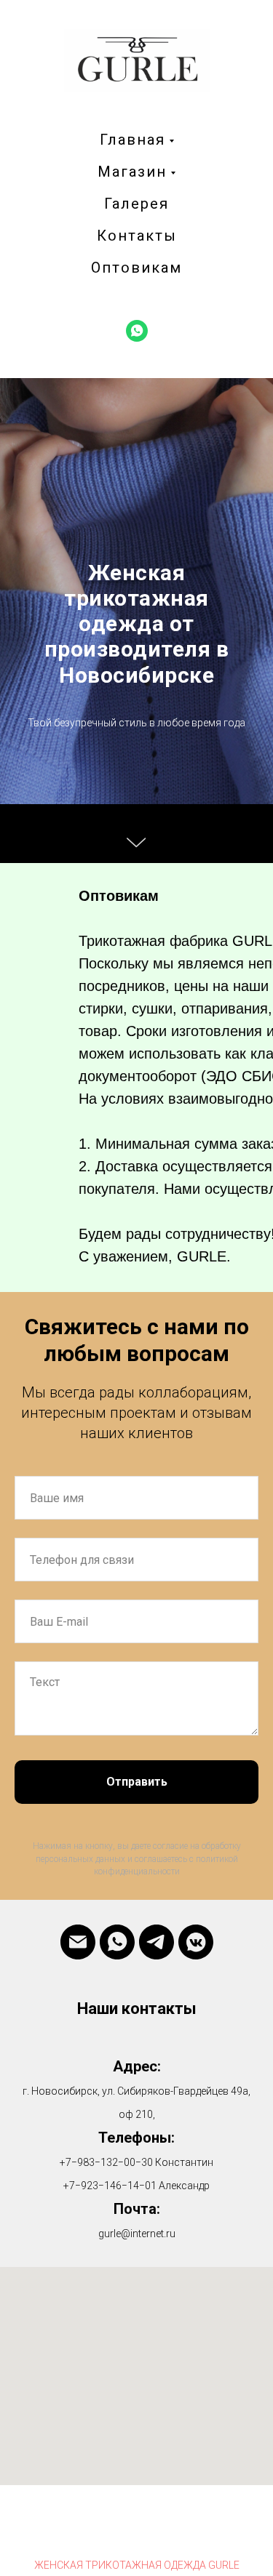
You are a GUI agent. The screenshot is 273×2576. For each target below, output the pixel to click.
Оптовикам (136, 268)
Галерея (136, 204)
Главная (132, 140)
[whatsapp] (137, 331)
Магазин (132, 172)
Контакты (137, 236)
